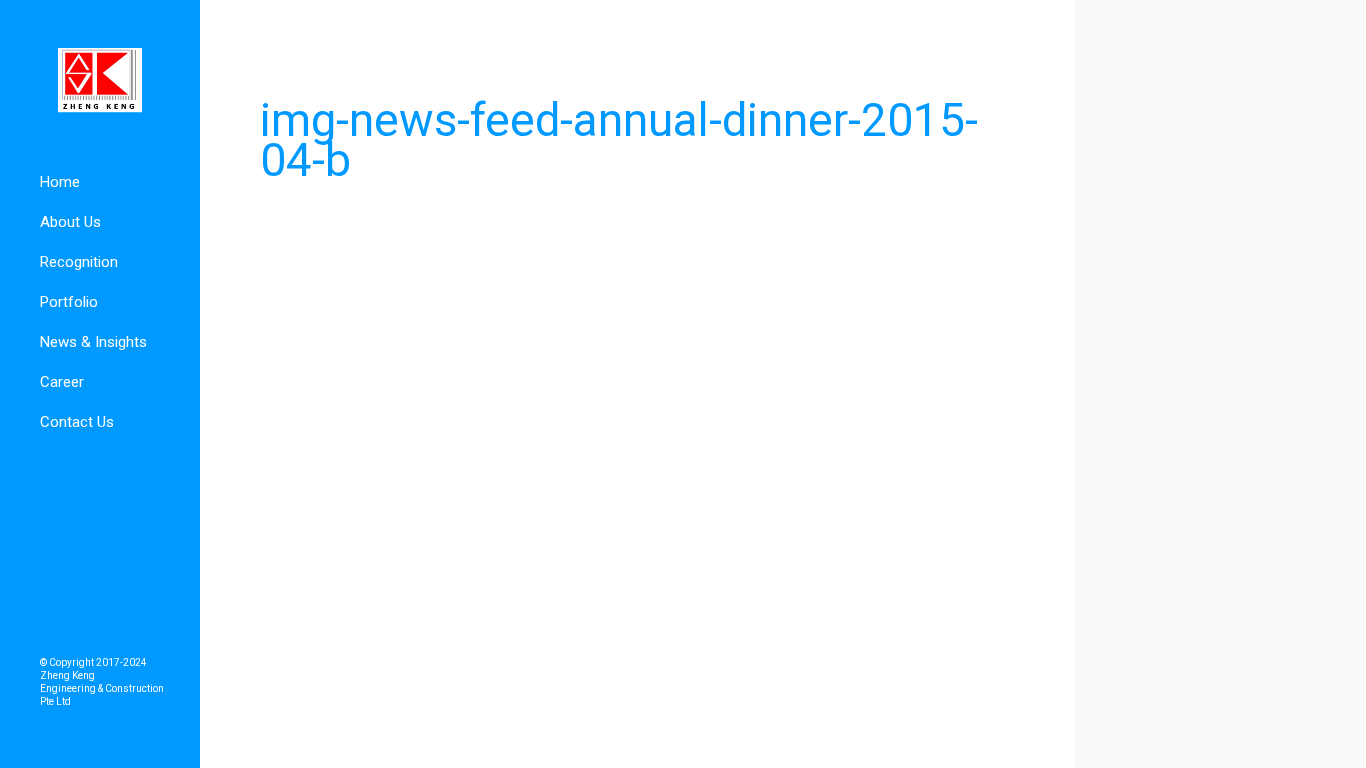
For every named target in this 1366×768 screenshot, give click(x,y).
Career (62, 382)
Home (60, 182)
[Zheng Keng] (100, 81)
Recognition (79, 262)
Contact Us (77, 422)
